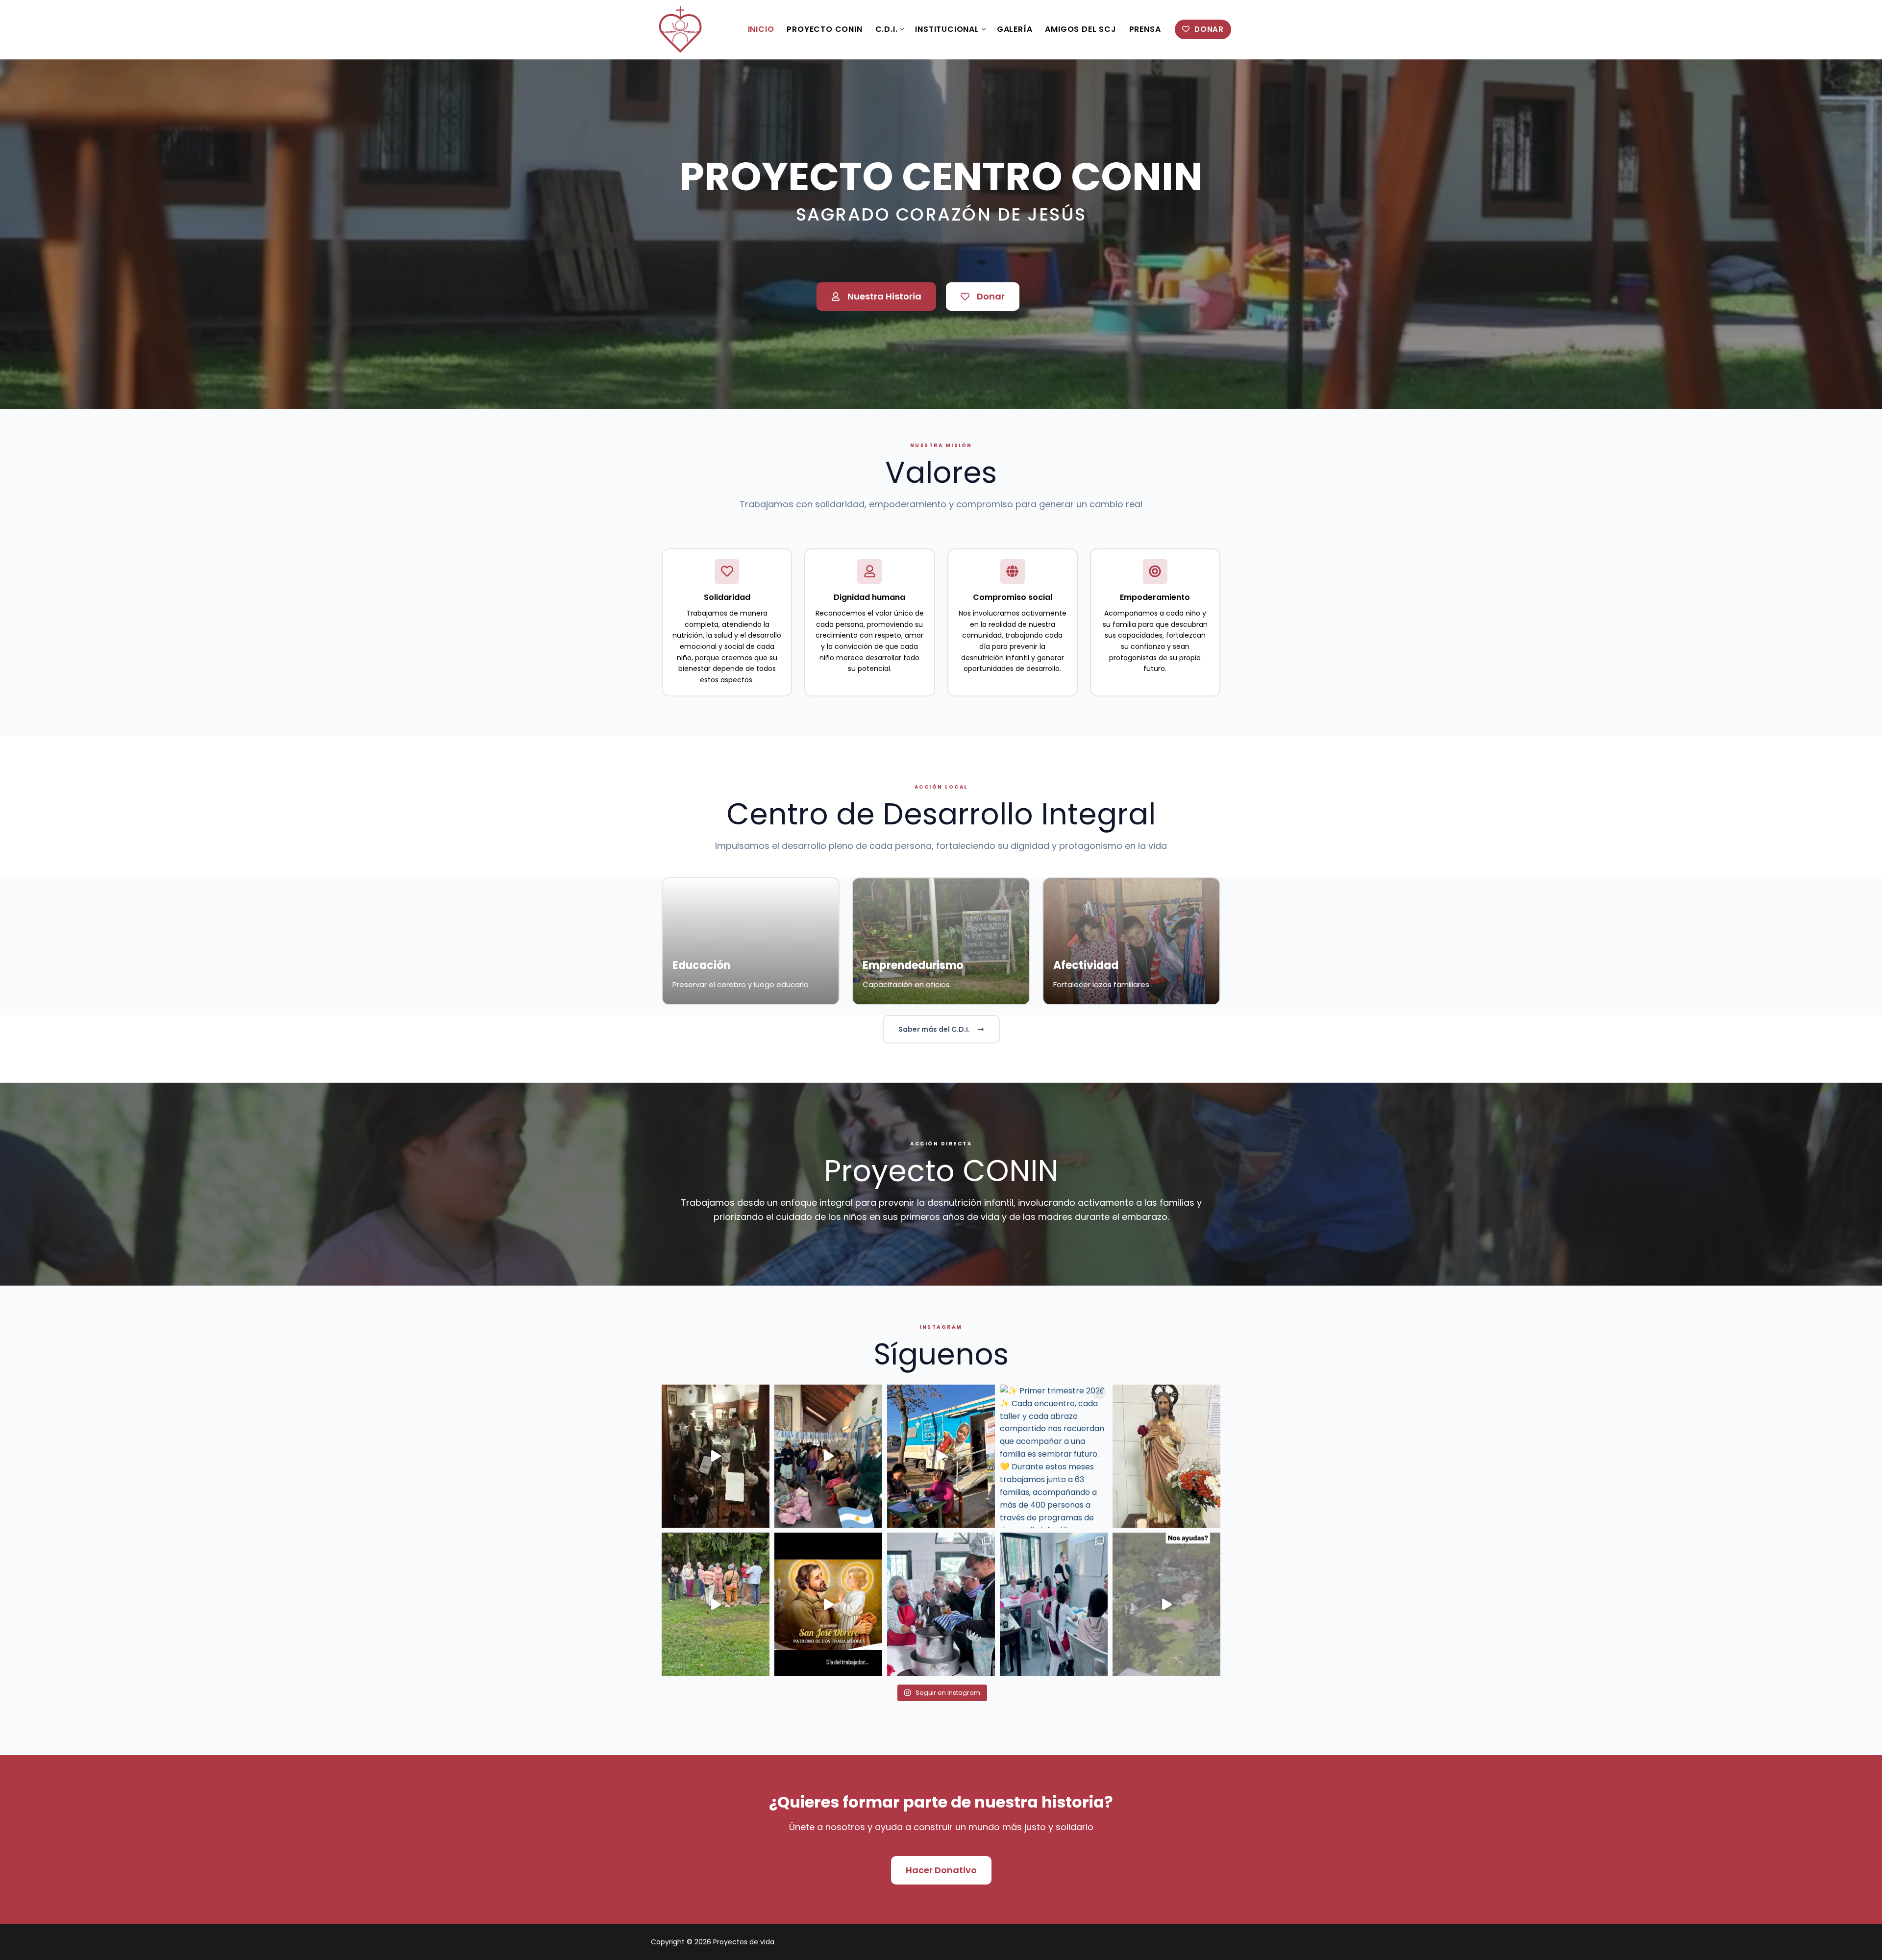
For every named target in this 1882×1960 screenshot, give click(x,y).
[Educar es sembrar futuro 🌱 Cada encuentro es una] (1054, 1604)
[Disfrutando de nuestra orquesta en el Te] (716, 1456)
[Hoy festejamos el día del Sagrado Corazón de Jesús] (1166, 1456)
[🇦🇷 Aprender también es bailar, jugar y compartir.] (828, 1456)
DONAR (1208, 29)
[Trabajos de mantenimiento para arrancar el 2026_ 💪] (1166, 1604)
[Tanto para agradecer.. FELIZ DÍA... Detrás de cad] (828, 1604)
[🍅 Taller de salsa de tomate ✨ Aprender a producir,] (716, 1604)
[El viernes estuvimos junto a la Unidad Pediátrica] (941, 1456)
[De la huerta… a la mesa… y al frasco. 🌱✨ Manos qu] (941, 1604)
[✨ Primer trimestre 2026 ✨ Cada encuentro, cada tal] (1054, 1456)
